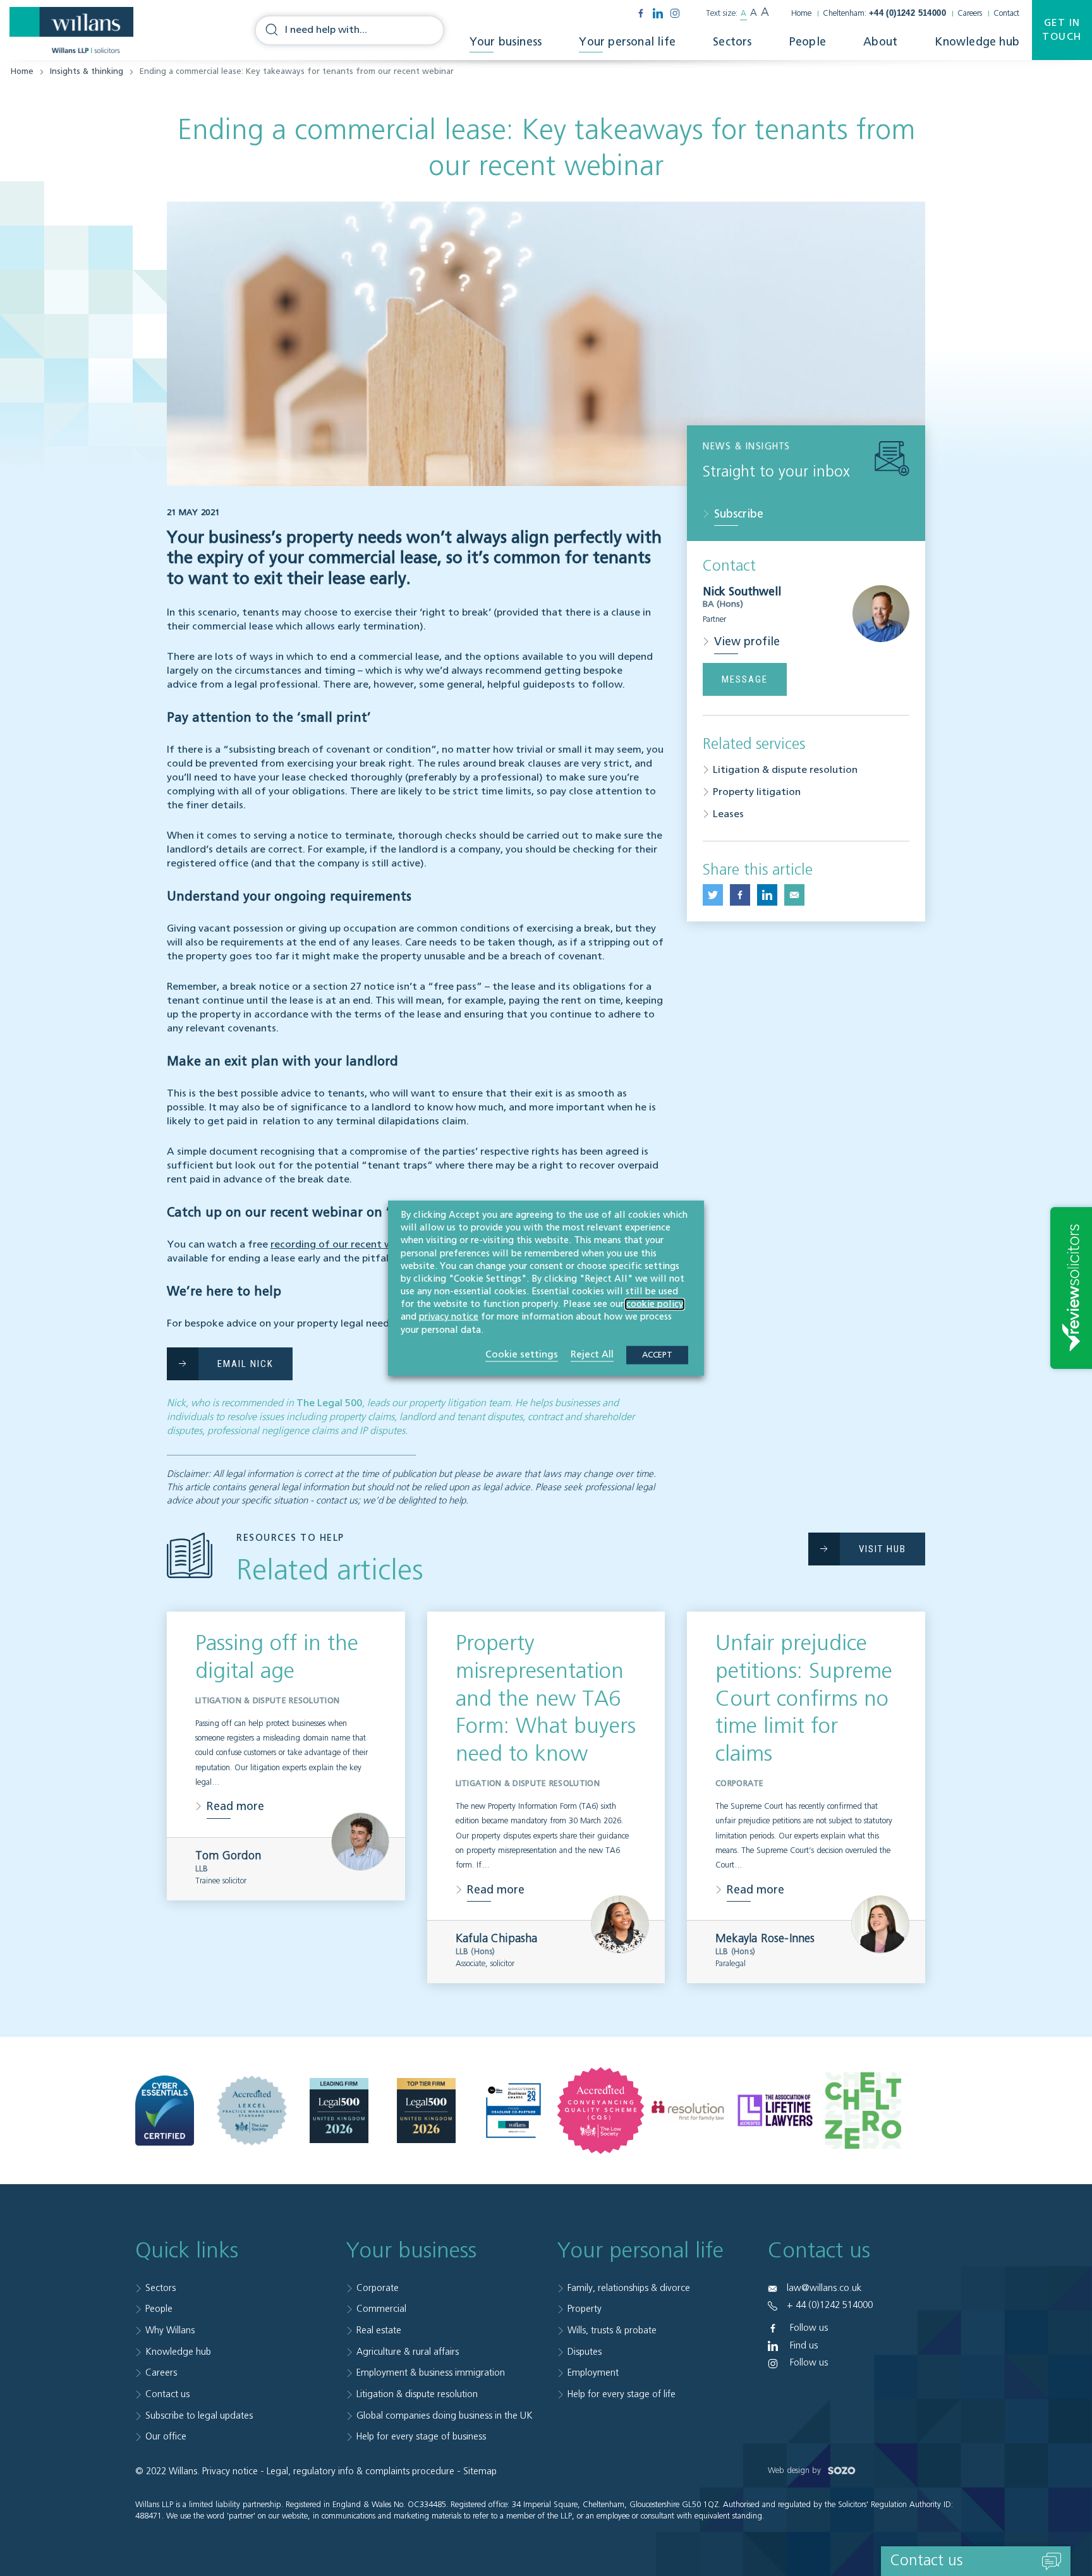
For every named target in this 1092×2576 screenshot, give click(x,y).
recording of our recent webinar (346, 1245)
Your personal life (627, 42)
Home (801, 14)
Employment (593, 2373)
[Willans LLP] (71, 30)
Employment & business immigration (431, 2373)
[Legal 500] (339, 2111)
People (808, 42)
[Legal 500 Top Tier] (426, 2111)
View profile (747, 642)
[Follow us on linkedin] (658, 13)
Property (585, 2309)
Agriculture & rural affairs (408, 2352)
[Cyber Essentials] (165, 2111)
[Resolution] (688, 2111)
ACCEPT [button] (657, 1355)
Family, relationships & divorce (629, 2288)
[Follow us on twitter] (713, 895)
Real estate (379, 2330)
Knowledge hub (977, 42)
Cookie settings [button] (522, 1354)
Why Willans (170, 2330)
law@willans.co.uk (824, 2288)
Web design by (796, 2471)
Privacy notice (230, 2471)
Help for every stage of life (622, 2394)
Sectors (732, 42)
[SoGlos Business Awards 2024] (513, 2111)
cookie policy (655, 1304)
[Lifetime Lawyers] (775, 2111)
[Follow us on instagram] (675, 13)
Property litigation (757, 793)
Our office (166, 2437)
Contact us (167, 2394)
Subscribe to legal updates (199, 2416)
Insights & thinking (87, 72)
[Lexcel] (252, 2111)
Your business (506, 42)
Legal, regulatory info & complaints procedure (361, 2471)
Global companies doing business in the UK (445, 2416)
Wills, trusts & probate (612, 2330)
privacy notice (449, 1317)
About (880, 42)
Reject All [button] (592, 1354)
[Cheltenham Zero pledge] (862, 2111)
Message (745, 679)
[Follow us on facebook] (641, 13)
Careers (970, 14)
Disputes (585, 2352)
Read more (235, 1807)
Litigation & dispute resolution (785, 770)
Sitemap (480, 2471)
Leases (728, 815)
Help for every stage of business (421, 2437)
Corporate (378, 2288)
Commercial (381, 2309)
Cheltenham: (884, 14)
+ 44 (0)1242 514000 (830, 2305)
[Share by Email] (794, 895)
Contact (1006, 14)
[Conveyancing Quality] (601, 2111)
